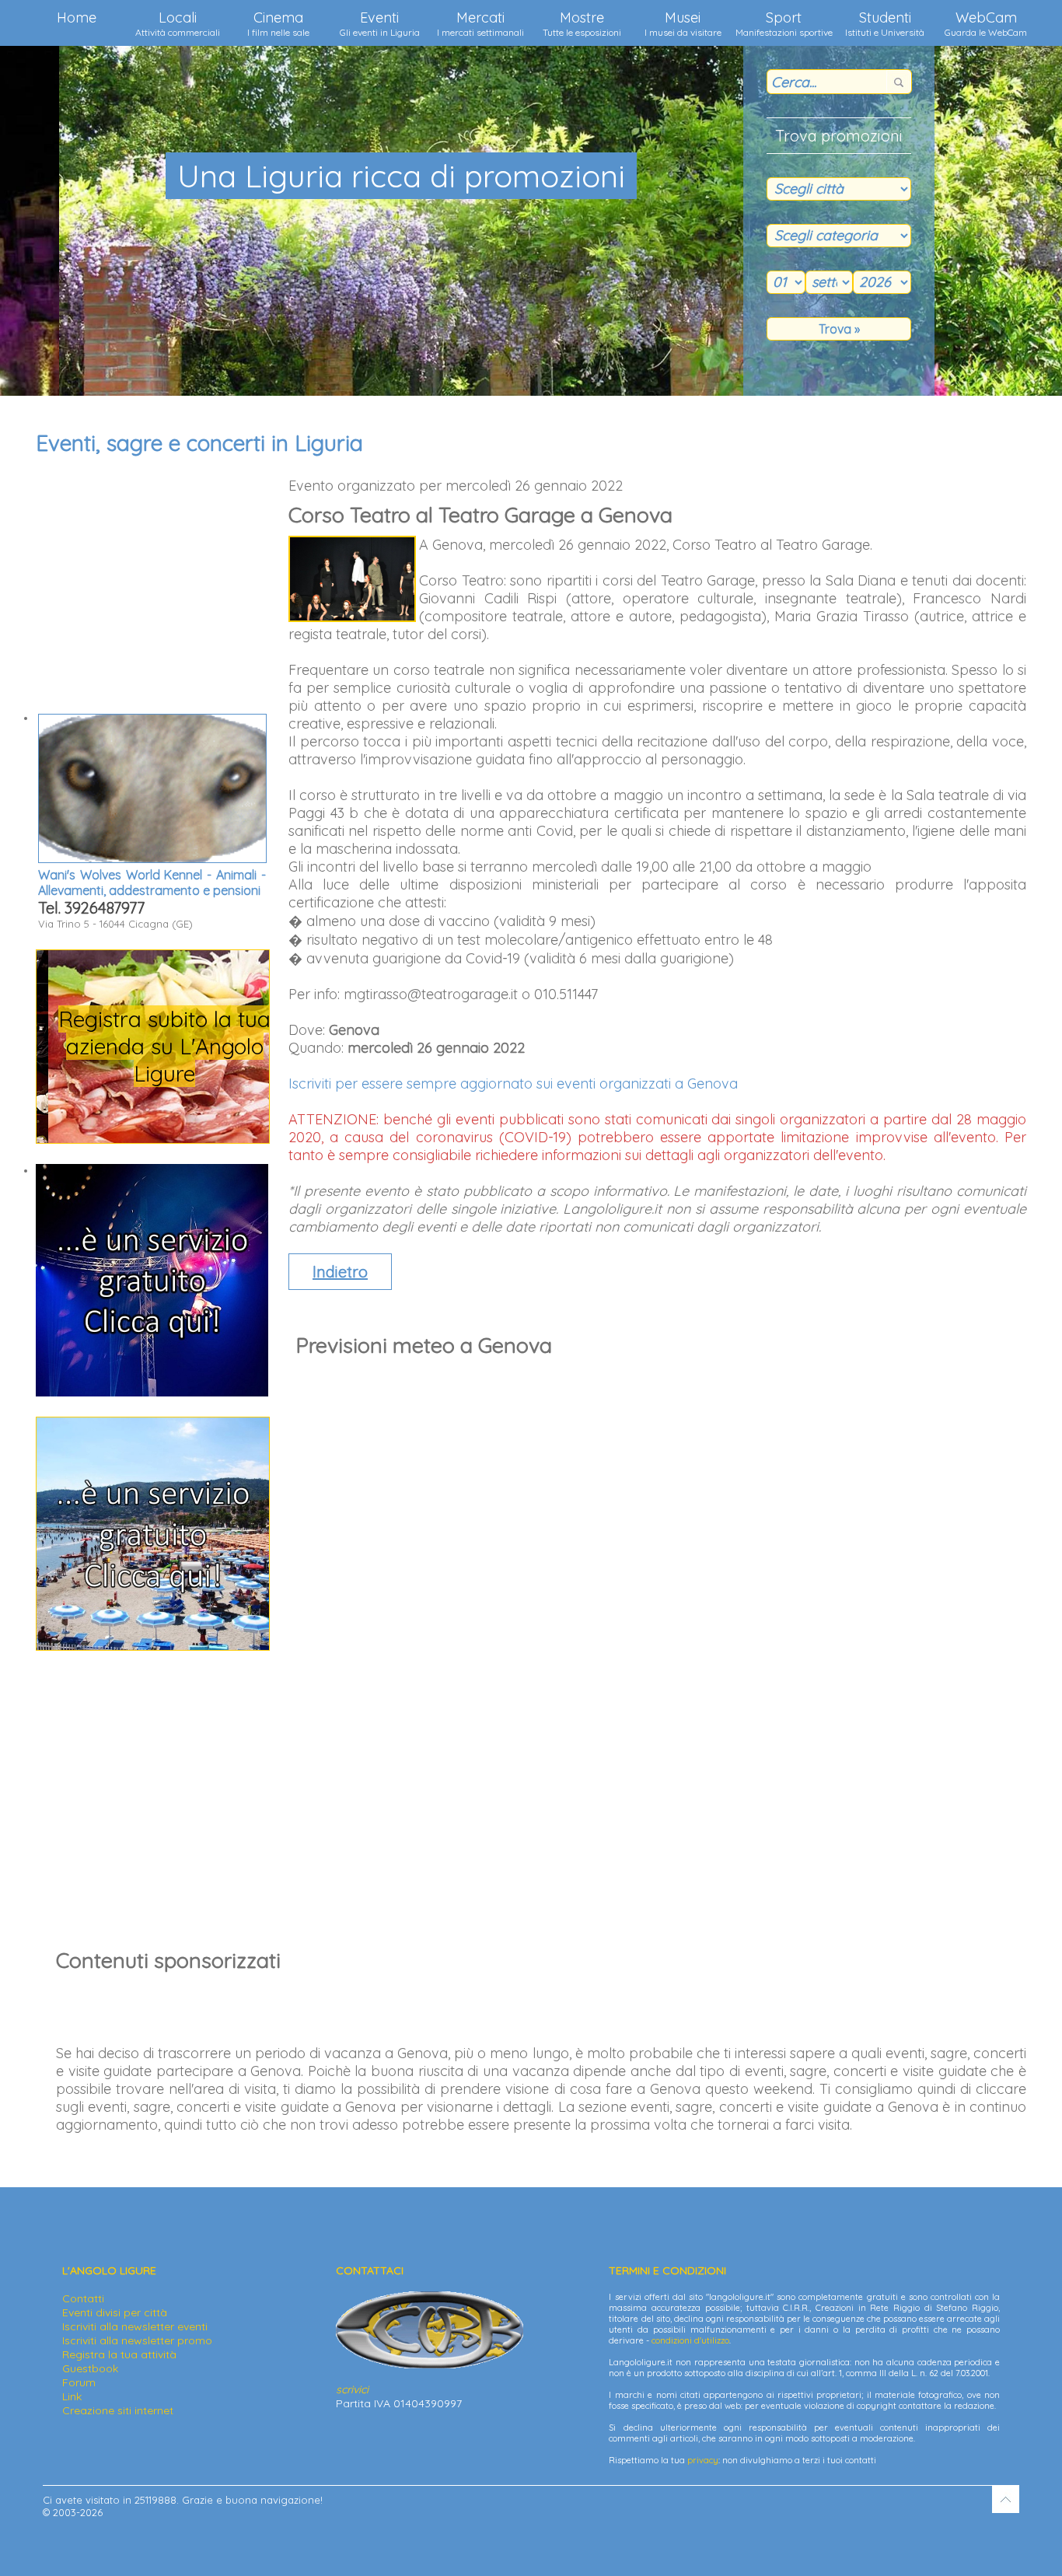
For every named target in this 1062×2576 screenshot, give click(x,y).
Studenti (885, 23)
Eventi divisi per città (115, 2312)
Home (77, 17)
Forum (79, 2382)
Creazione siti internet (118, 2410)
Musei (683, 23)
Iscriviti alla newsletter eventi (135, 2326)
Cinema (278, 23)
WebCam (986, 23)
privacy (703, 2460)
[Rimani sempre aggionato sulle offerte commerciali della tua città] (153, 1646)
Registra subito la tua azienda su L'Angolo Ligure (153, 1046)
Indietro (340, 1272)
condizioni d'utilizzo (690, 2340)
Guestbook (90, 2368)
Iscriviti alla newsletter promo (137, 2340)
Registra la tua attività (119, 2354)
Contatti (83, 2298)
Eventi (380, 23)
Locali (178, 23)
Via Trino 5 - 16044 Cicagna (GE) (152, 898)
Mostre (582, 23)
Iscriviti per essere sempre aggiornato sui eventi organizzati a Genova (513, 1084)
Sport (784, 23)
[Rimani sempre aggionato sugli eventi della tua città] (152, 1393)
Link (72, 2396)
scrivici (352, 2389)
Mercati (480, 23)
